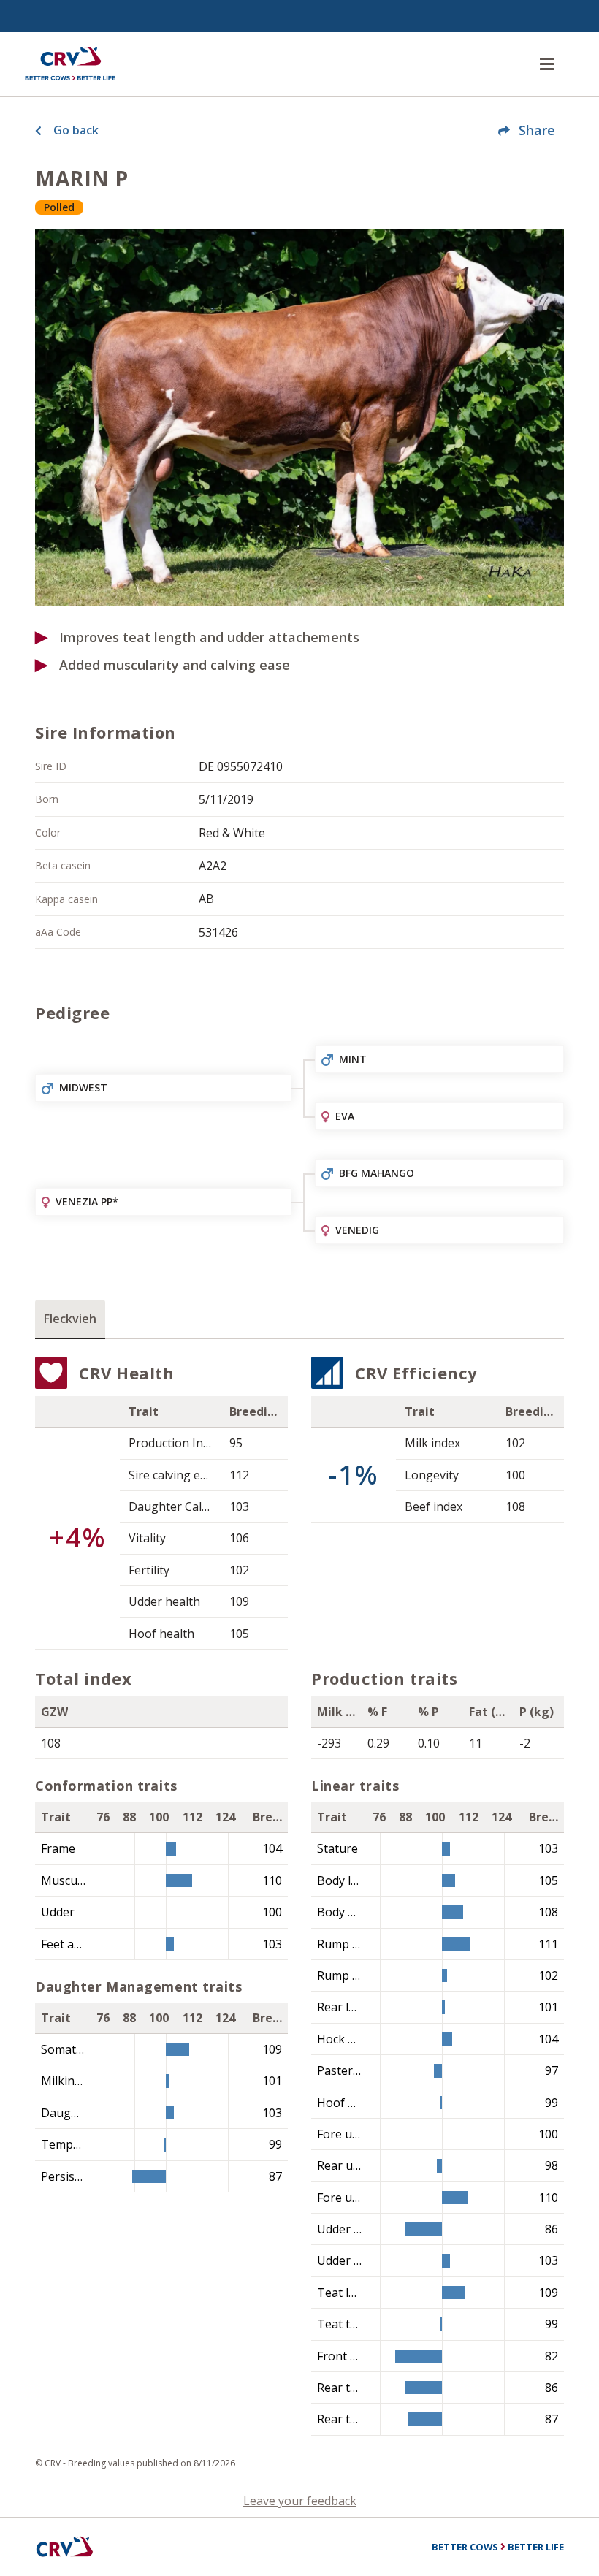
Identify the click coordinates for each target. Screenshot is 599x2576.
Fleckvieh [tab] (70, 1319)
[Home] (70, 64)
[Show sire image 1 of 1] (299, 418)
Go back (76, 130)
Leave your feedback (300, 2501)
